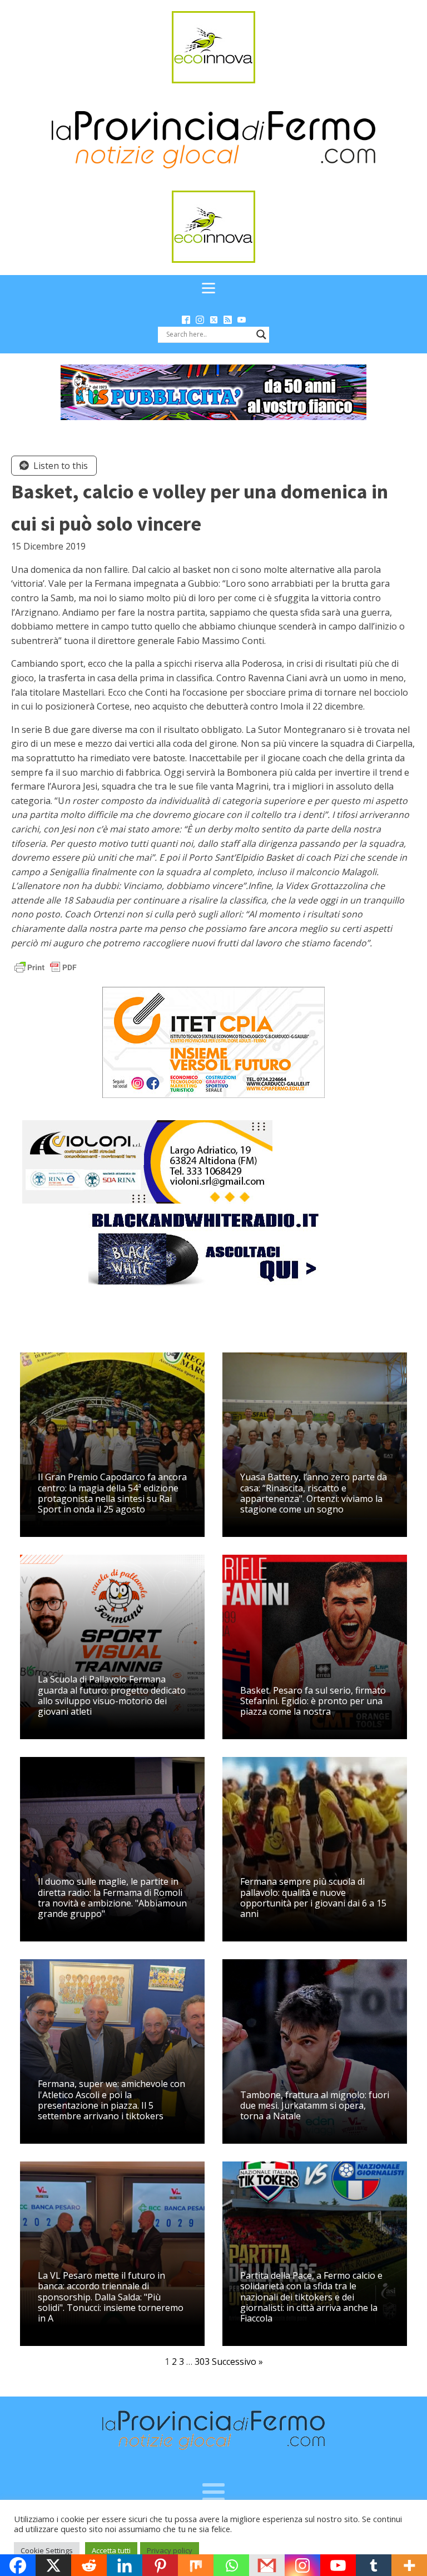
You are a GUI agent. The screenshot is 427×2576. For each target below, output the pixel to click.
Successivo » (237, 2362)
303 (202, 2362)
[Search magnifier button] (261, 335)
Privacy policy (170, 2550)
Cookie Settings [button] (47, 2550)
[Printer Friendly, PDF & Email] (46, 967)
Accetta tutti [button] (111, 2550)
